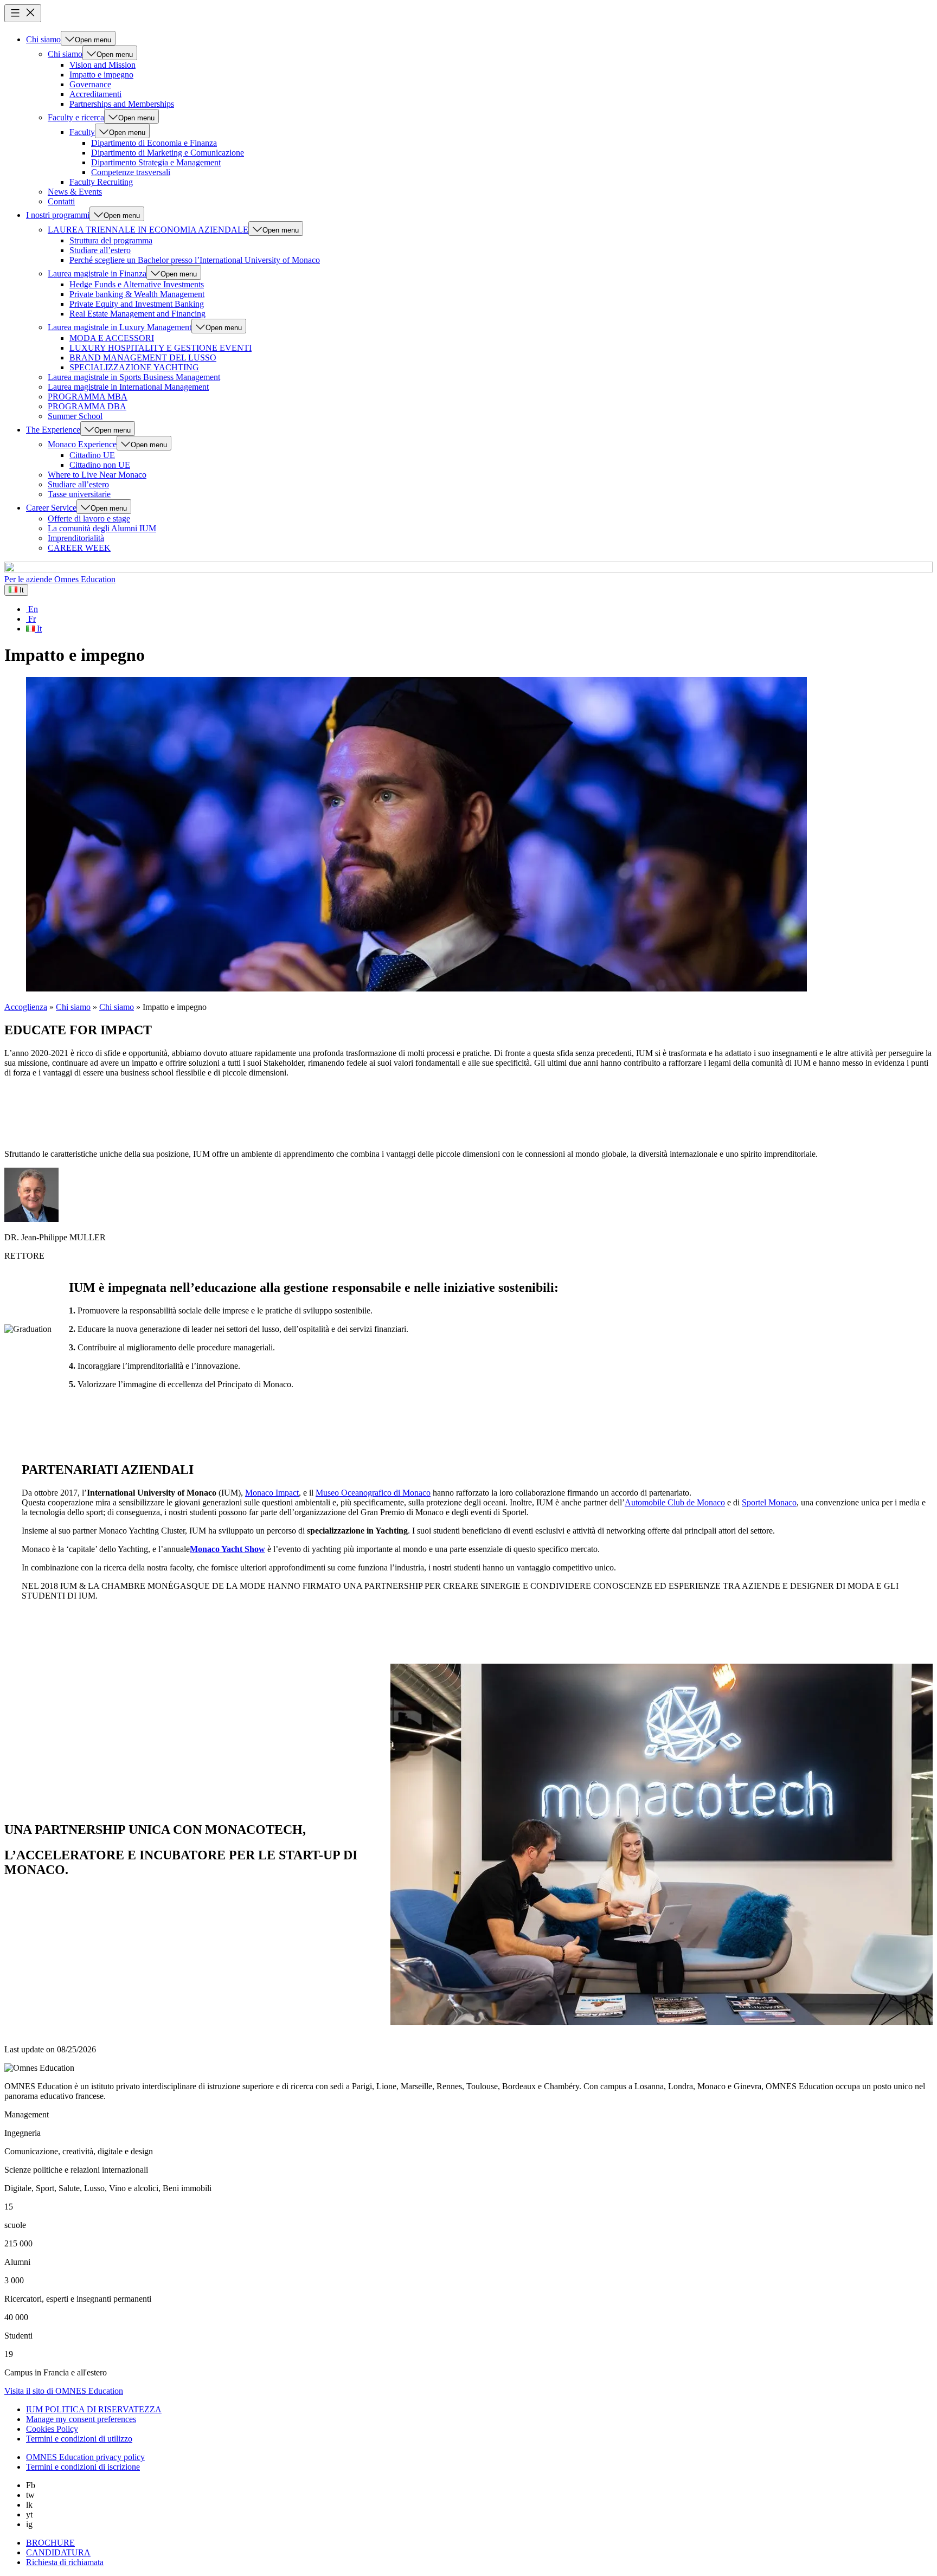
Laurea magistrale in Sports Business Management (134, 377)
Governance (90, 84)
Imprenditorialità (76, 538)
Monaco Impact (272, 1493)
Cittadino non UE (100, 465)
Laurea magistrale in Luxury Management (120, 327)
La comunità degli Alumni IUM (102, 528)
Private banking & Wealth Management (137, 294)
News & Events (75, 192)
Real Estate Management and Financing (137, 314)
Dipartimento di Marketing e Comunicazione (168, 153)
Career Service (51, 508)
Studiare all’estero (100, 250)
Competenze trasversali (131, 172)
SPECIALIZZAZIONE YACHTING (134, 367)
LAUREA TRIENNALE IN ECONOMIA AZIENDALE (148, 230)
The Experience (53, 430)
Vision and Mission (102, 65)
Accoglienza (26, 1007)
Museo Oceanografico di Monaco (373, 1493)
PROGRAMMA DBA (87, 406)
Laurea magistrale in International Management (128, 387)
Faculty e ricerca (76, 117)
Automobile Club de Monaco (675, 1502)
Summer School (75, 416)
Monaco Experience (82, 444)
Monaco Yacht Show (227, 1549)
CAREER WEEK (79, 548)
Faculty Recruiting (101, 182)
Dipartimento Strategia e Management (156, 162)
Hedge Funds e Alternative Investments (137, 284)
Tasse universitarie (79, 494)
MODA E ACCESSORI (112, 338)
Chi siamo (43, 39)
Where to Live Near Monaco (97, 475)
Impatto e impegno (101, 75)
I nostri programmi (58, 215)
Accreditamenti (95, 94)
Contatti (61, 201)
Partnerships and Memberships (122, 104)
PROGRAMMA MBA (88, 397)
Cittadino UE (92, 455)
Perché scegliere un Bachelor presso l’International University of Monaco (195, 260)
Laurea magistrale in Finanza (97, 273)
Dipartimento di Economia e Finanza (154, 143)
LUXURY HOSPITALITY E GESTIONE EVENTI (161, 348)
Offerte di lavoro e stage (89, 519)
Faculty (82, 132)
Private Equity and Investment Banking (137, 304)
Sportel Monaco (769, 1502)
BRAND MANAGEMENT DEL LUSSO (143, 358)
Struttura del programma (111, 240)
